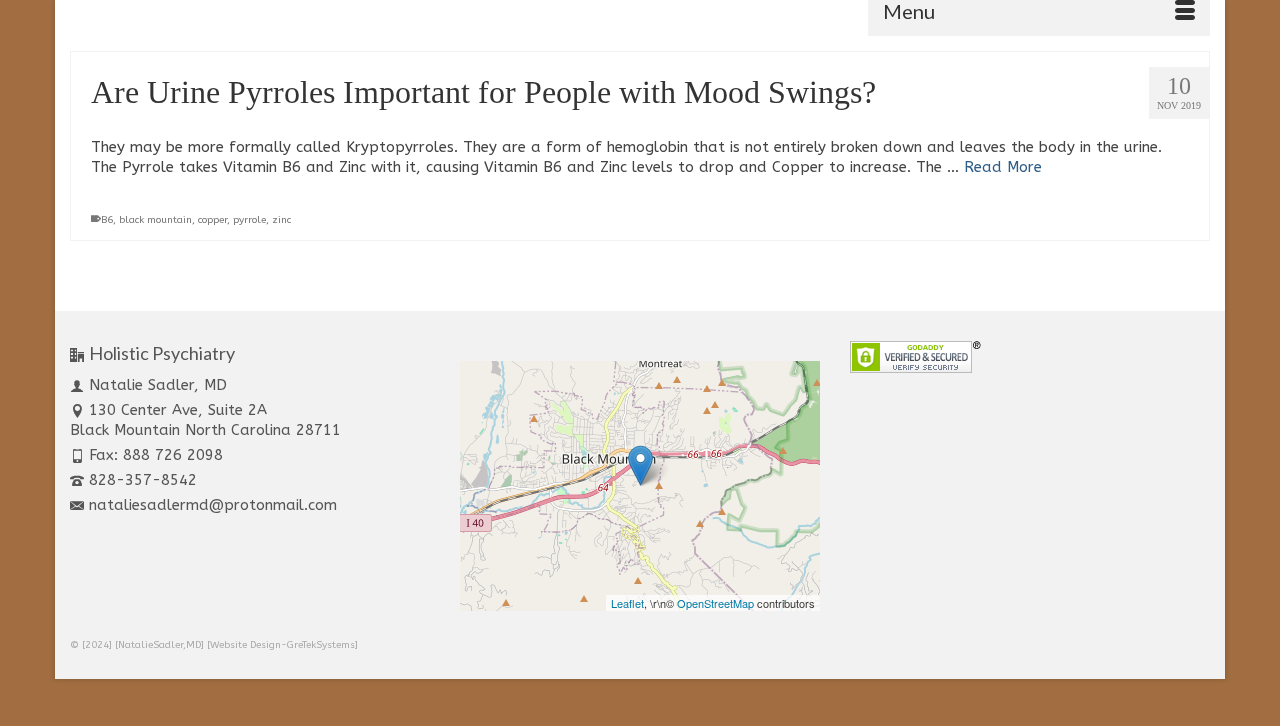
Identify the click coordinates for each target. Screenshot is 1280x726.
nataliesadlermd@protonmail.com (213, 505)
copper (212, 220)
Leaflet (627, 603)
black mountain (155, 220)
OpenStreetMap (715, 603)
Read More (1003, 167)
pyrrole (249, 220)
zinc (281, 220)
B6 (107, 220)
